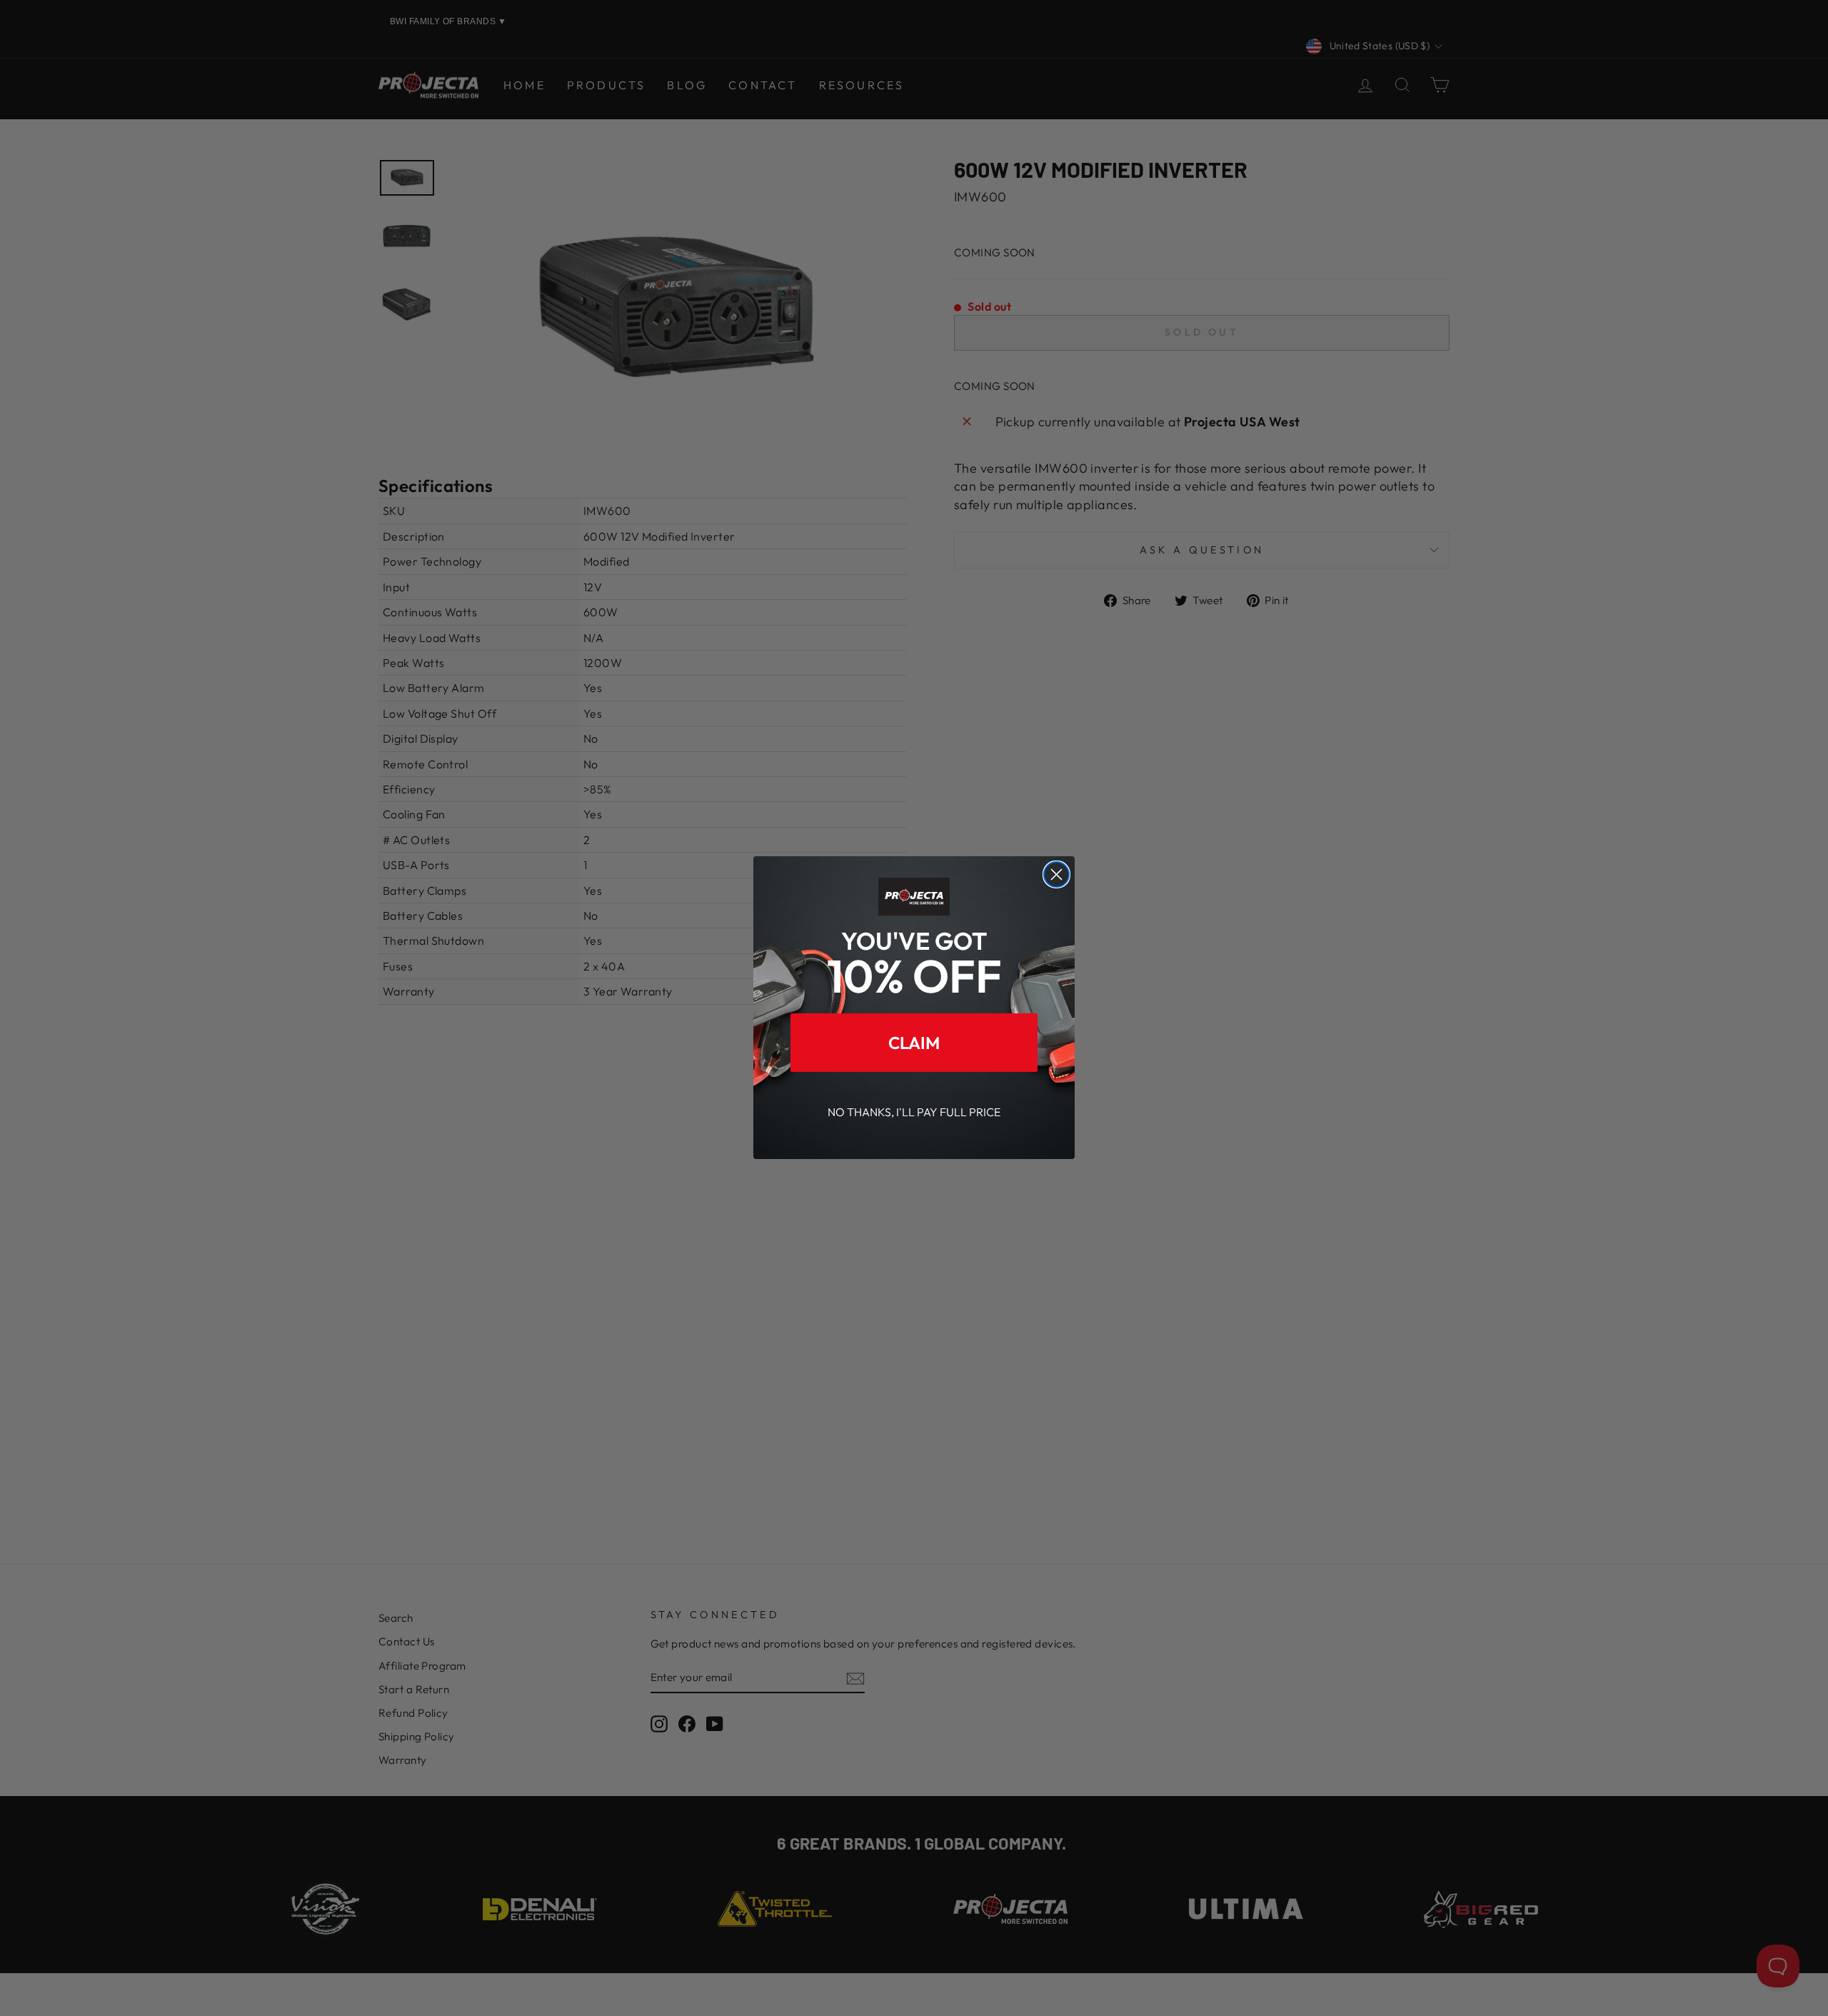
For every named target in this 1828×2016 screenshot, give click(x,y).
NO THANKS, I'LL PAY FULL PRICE (914, 1113)
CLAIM (914, 1043)
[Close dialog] (1056, 874)
